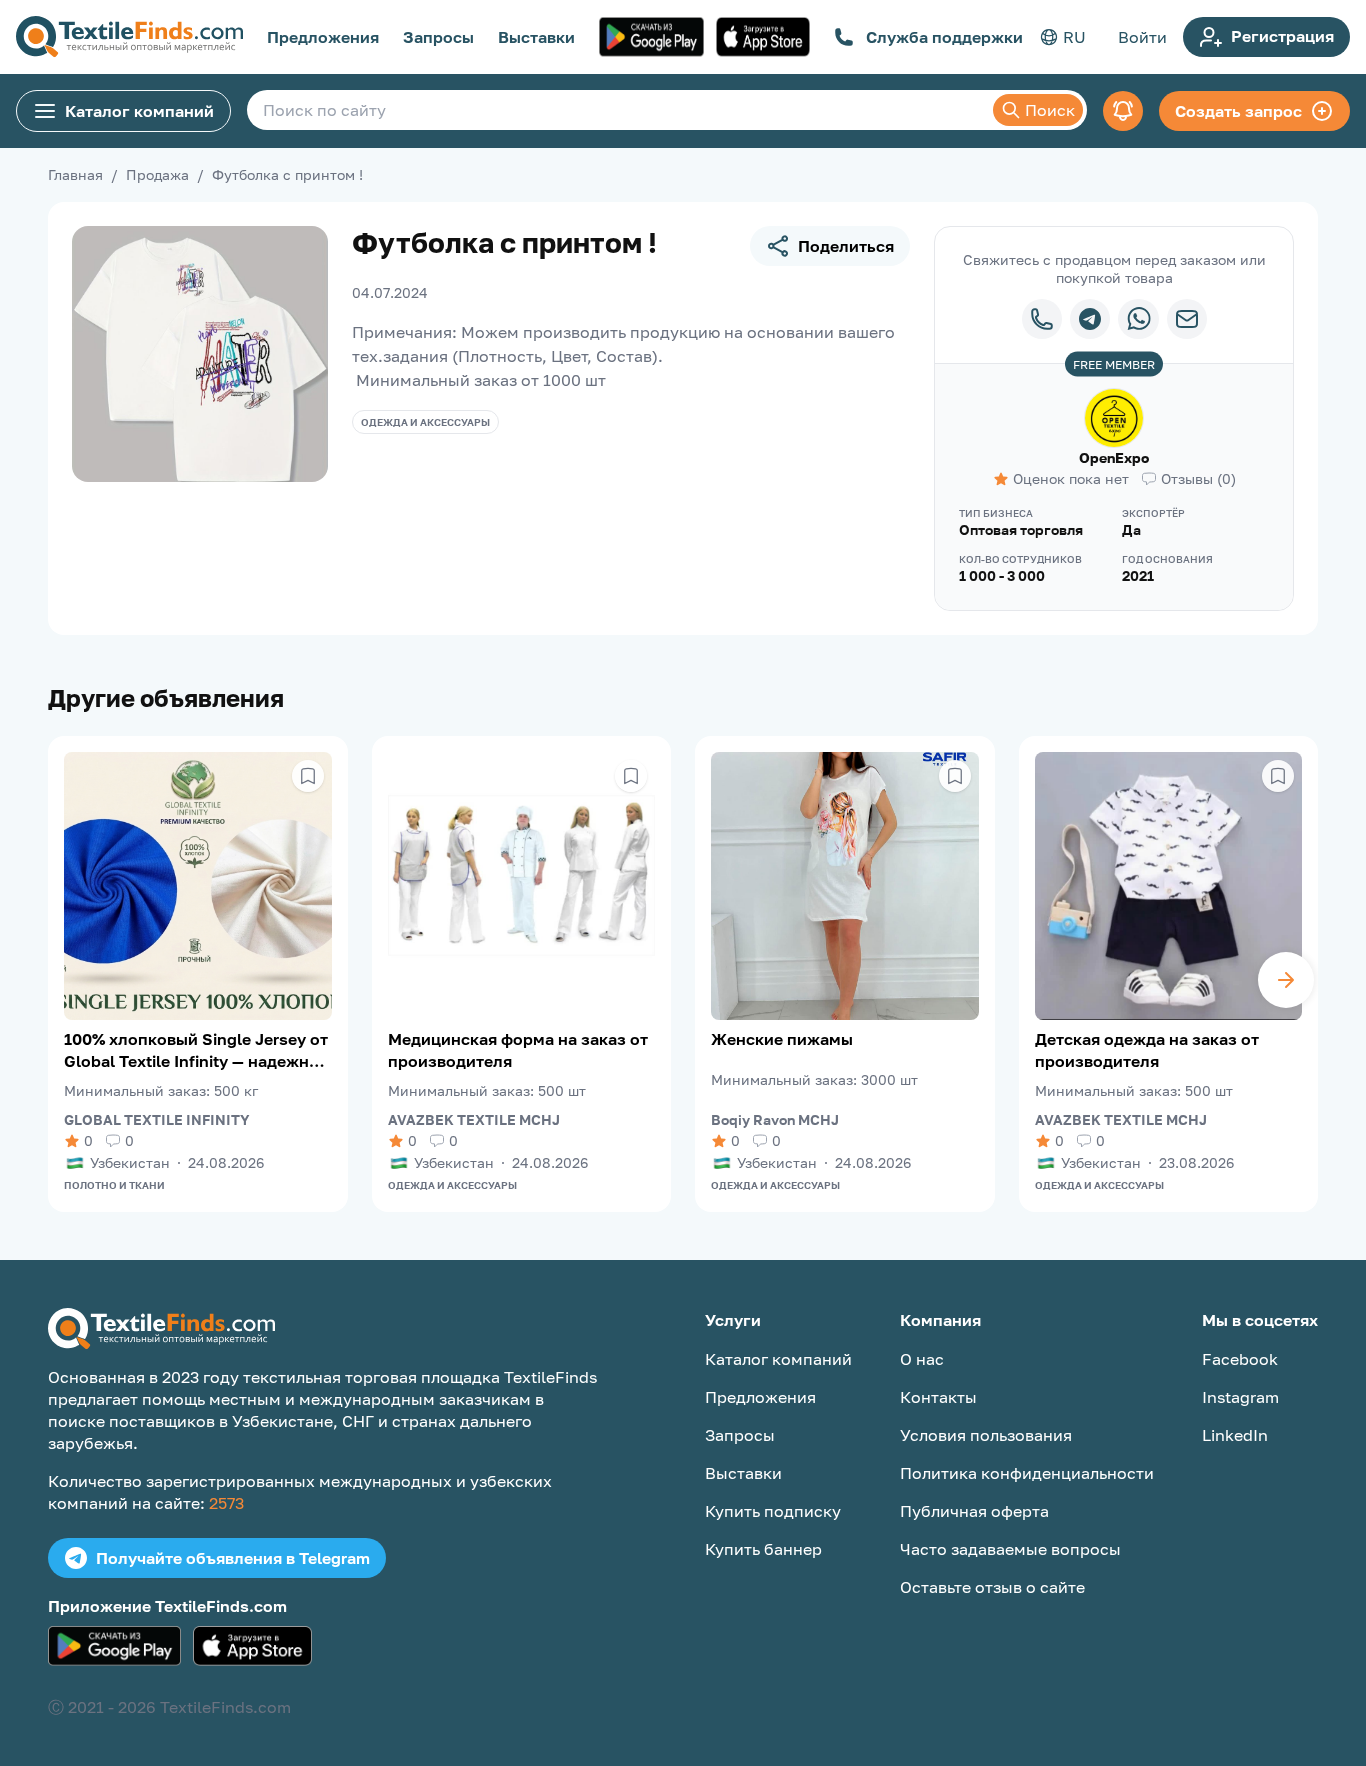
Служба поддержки (944, 37)
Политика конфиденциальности (1027, 1473)
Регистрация (1282, 36)
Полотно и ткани (114, 1185)
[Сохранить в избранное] (308, 776)
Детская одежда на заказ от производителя (1147, 1050)
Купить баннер (763, 1549)
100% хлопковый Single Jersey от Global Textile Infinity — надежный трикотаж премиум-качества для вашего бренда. (197, 1050)
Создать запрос (1238, 111)
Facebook (1240, 1359)
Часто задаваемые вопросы (1010, 1549)
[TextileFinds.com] (129, 37)
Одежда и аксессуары (425, 422)
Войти (1142, 37)
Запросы (438, 37)
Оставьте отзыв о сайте (992, 1587)
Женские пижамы (782, 1039)
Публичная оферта (974, 1511)
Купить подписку (773, 1511)
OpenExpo (1114, 457)
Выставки (536, 37)
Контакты (938, 1397)
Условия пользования (986, 1435)
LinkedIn (1235, 1435)
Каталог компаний (139, 111)
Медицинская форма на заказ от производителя (518, 1050)
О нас (922, 1359)
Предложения (323, 37)
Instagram (1240, 1397)
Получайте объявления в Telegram (233, 1558)
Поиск (1050, 110)
